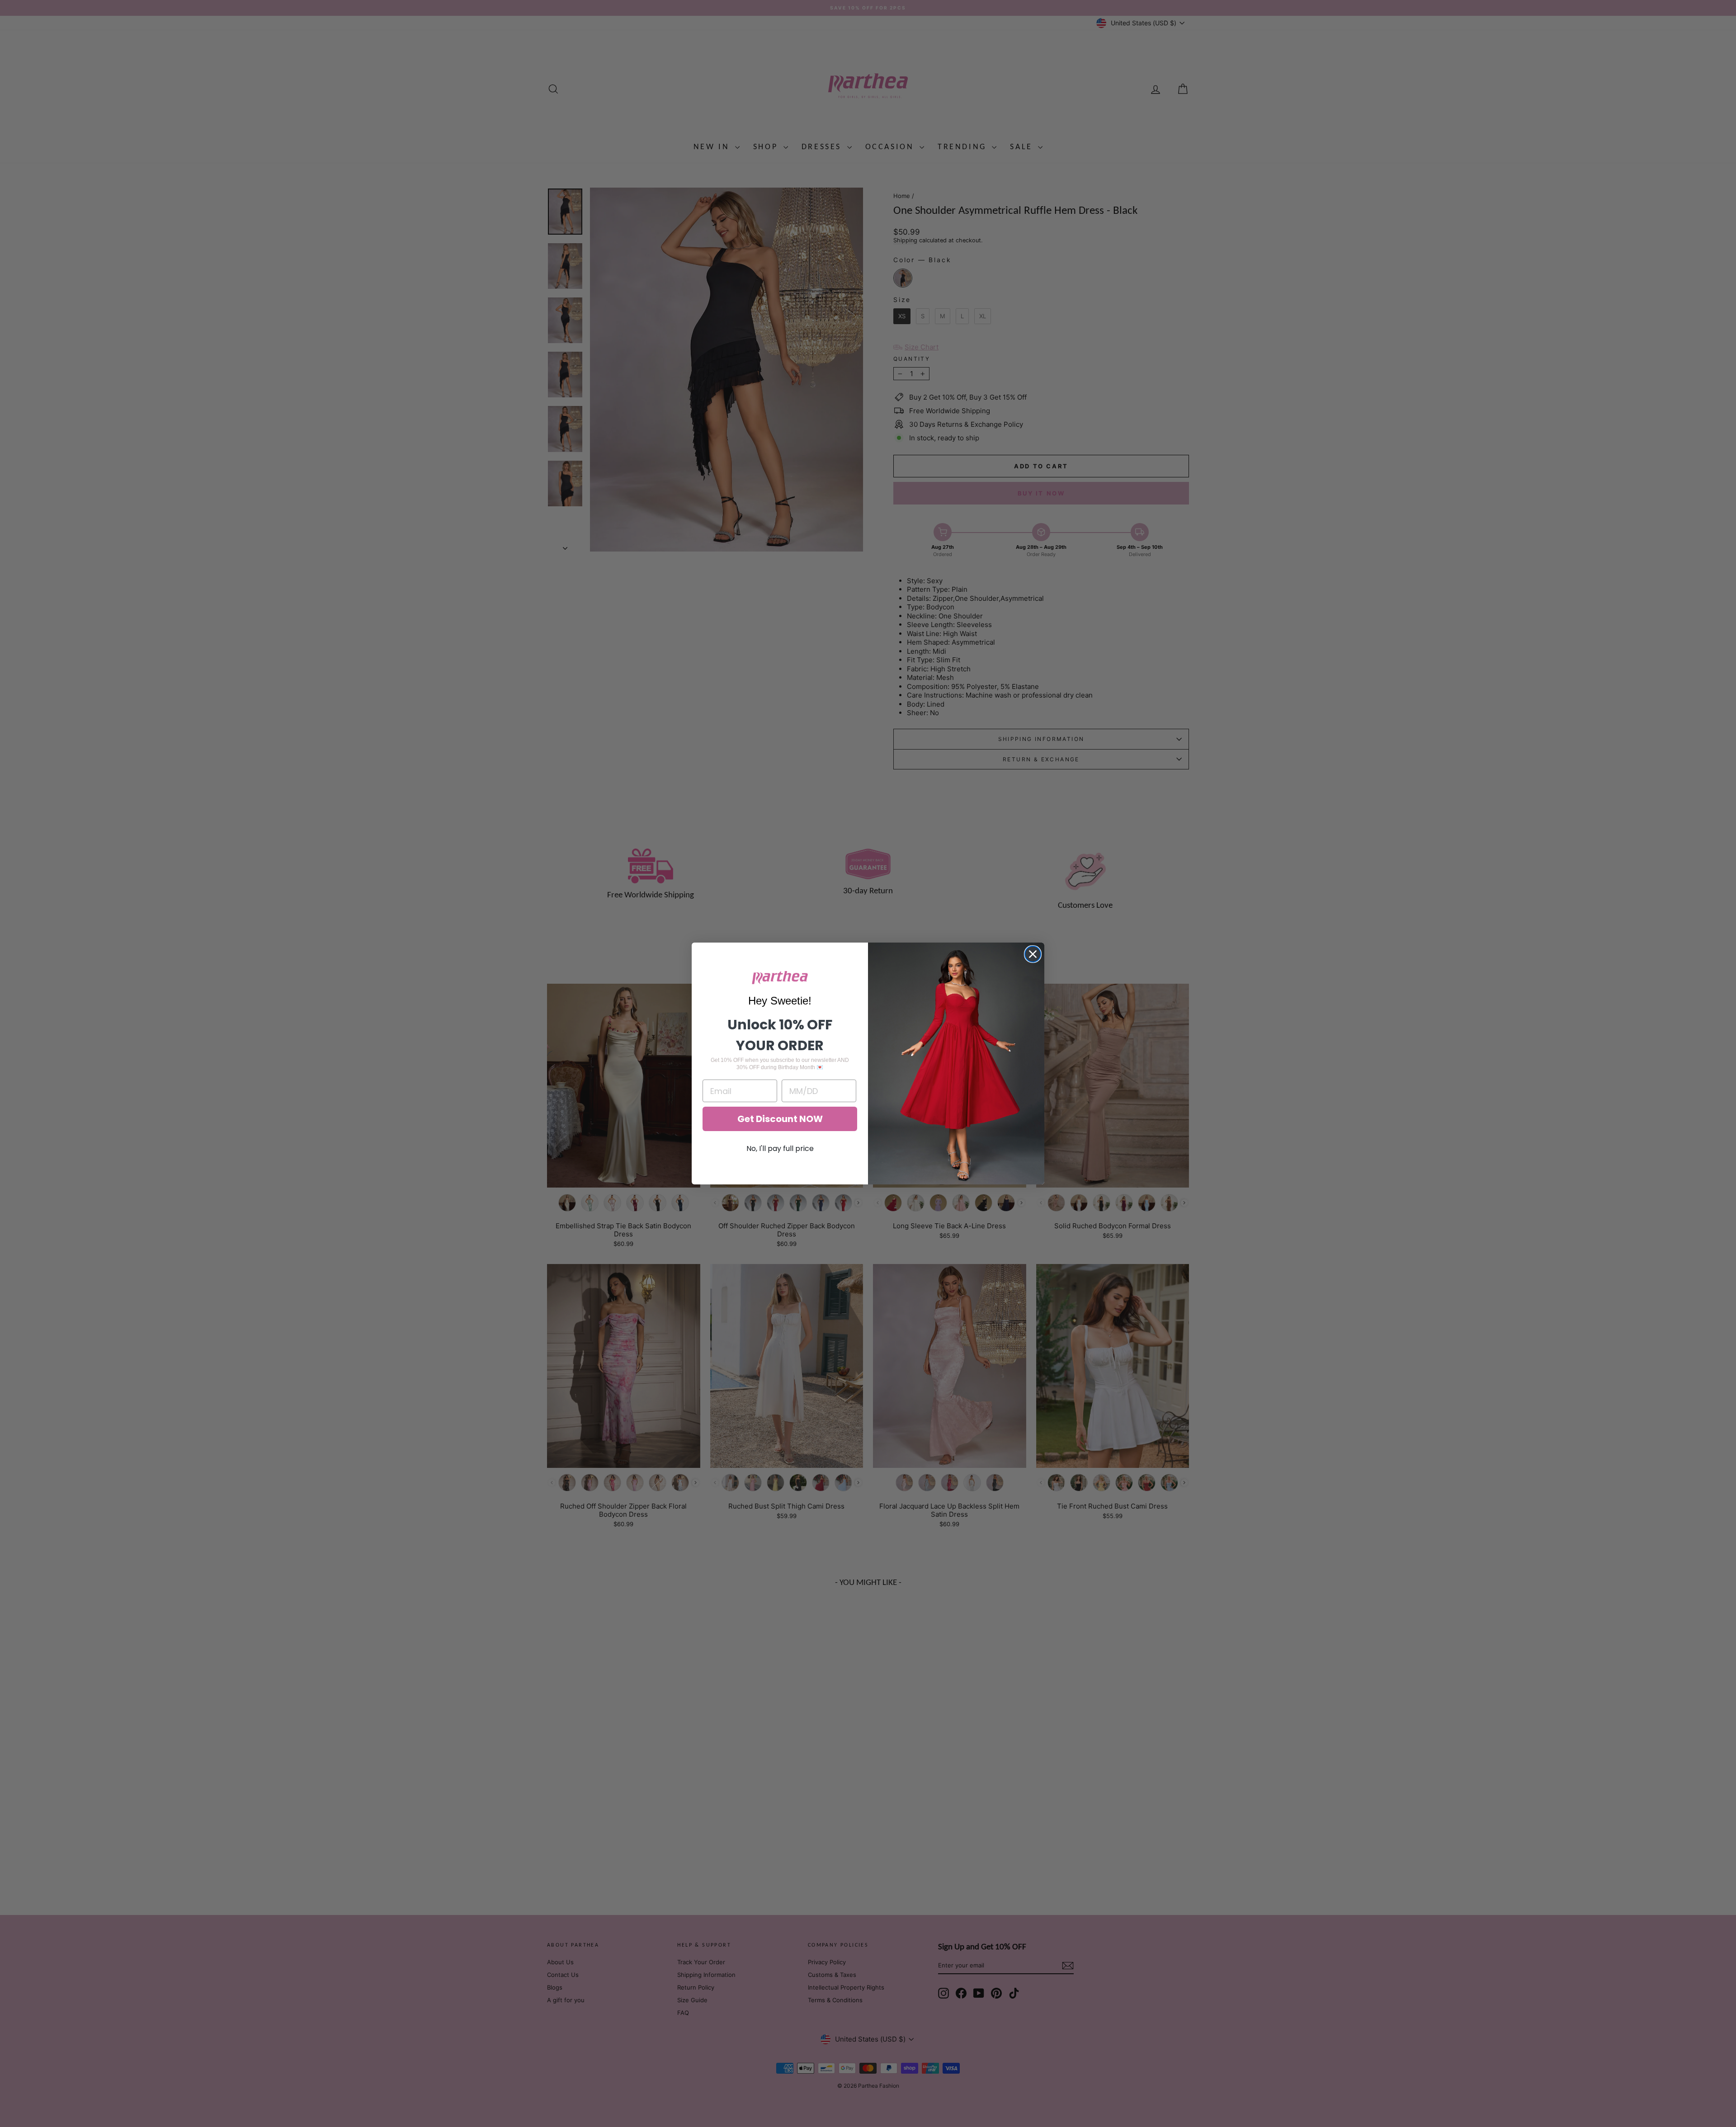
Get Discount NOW (780, 1119)
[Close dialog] (1033, 954)
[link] (780, 978)
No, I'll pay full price (780, 1148)
